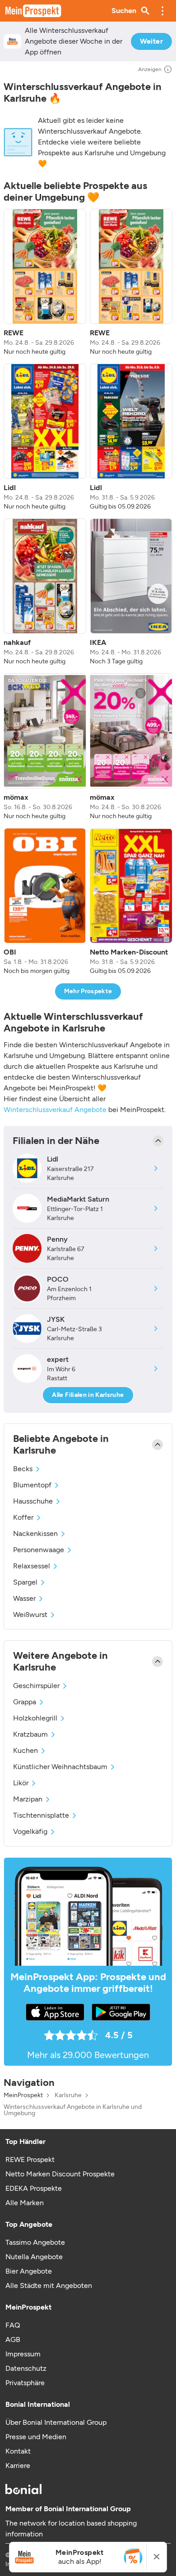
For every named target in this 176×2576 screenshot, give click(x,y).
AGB (13, 2340)
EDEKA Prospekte (34, 2188)
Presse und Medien (36, 2437)
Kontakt (18, 2451)
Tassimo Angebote (35, 2242)
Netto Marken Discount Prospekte (60, 2174)
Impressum (23, 2354)
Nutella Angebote (34, 2257)
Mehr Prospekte (88, 991)
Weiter (151, 41)
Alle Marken (25, 2203)
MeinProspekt (23, 2095)
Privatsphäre (25, 2383)
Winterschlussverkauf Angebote (55, 1110)
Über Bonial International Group (56, 2422)
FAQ (13, 2325)
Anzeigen (150, 69)
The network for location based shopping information (71, 2529)
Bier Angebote (29, 2271)
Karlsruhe (68, 2095)
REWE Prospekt (30, 2159)
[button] (162, 11)
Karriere (18, 2466)
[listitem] (45, 283)
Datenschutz (26, 2368)
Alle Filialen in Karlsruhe (88, 1395)
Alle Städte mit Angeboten (49, 2286)
